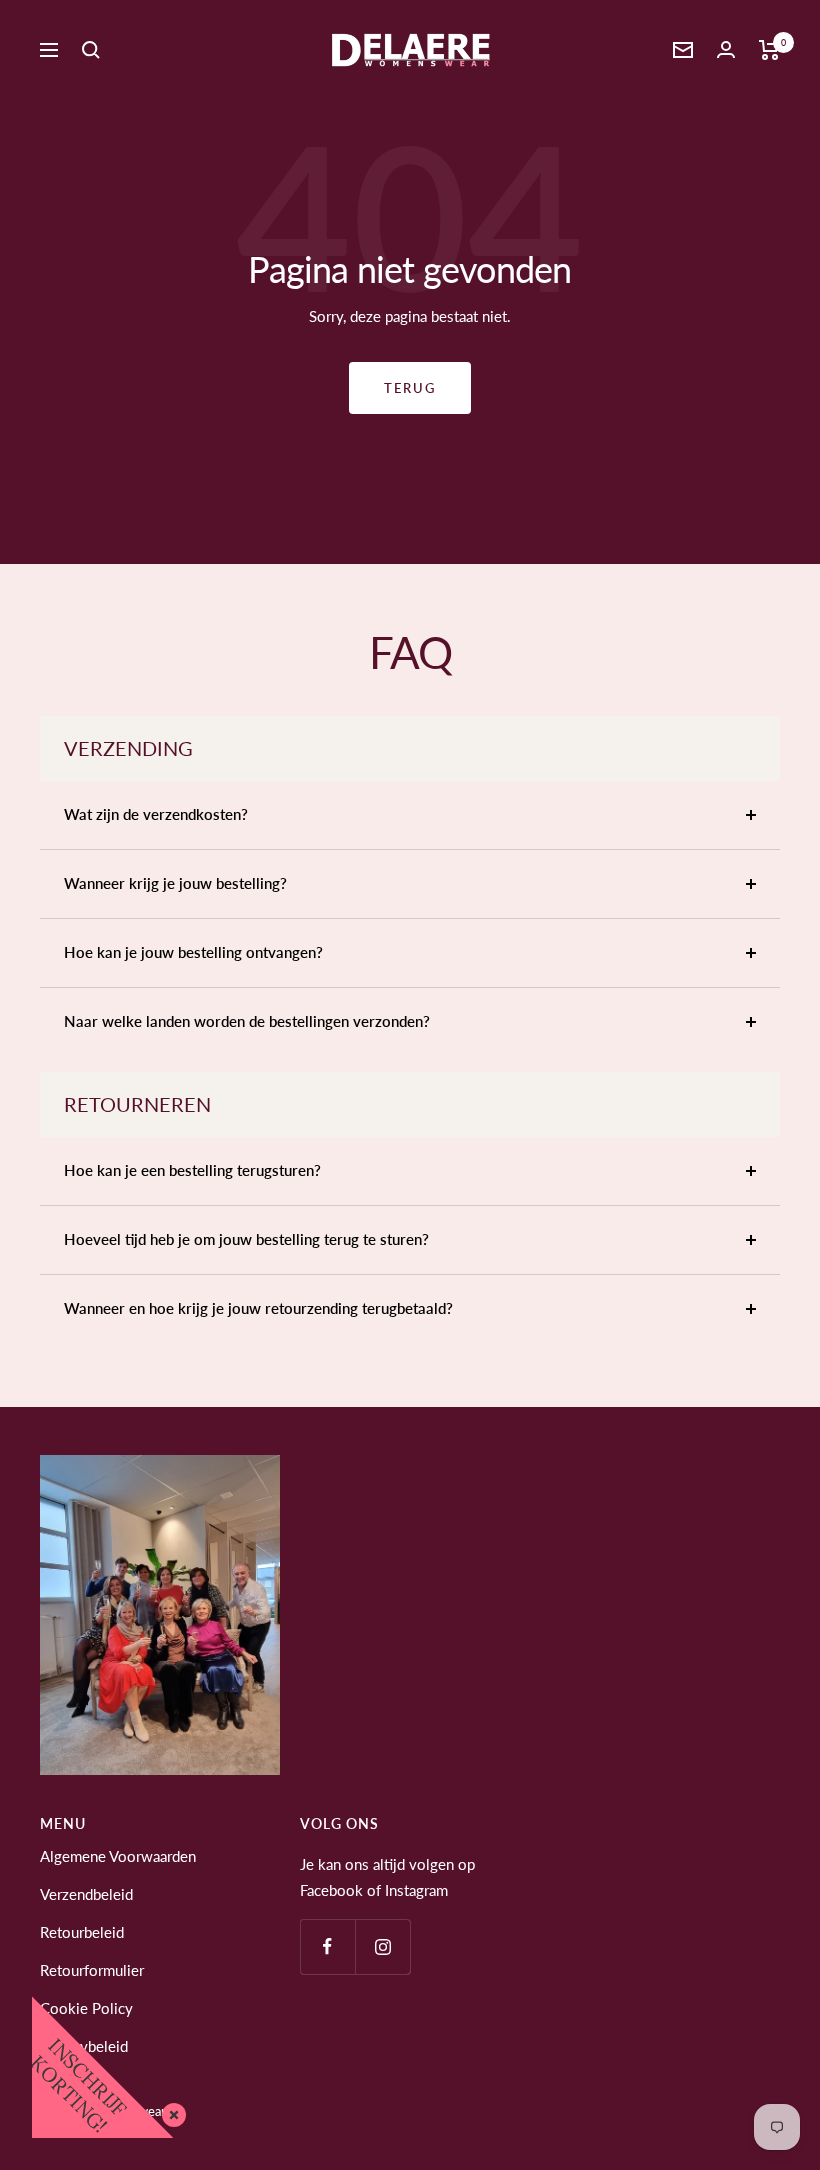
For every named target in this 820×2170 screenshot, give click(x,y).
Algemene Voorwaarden (118, 1856)
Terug (410, 388)
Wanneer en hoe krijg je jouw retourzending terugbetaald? (258, 1308)
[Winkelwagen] (769, 50)
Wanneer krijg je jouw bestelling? (175, 883)
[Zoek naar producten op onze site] (91, 50)
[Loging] (726, 49)
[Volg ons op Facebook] (327, 1946)
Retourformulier (92, 1970)
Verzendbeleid (86, 1894)
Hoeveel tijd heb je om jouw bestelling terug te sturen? (246, 1239)
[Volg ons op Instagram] (382, 1946)
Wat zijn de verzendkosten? (156, 814)
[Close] (170, 2111)
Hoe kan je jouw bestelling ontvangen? (193, 952)
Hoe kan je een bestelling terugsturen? (192, 1170)
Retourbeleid (82, 1932)
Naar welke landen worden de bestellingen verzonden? (247, 1021)
